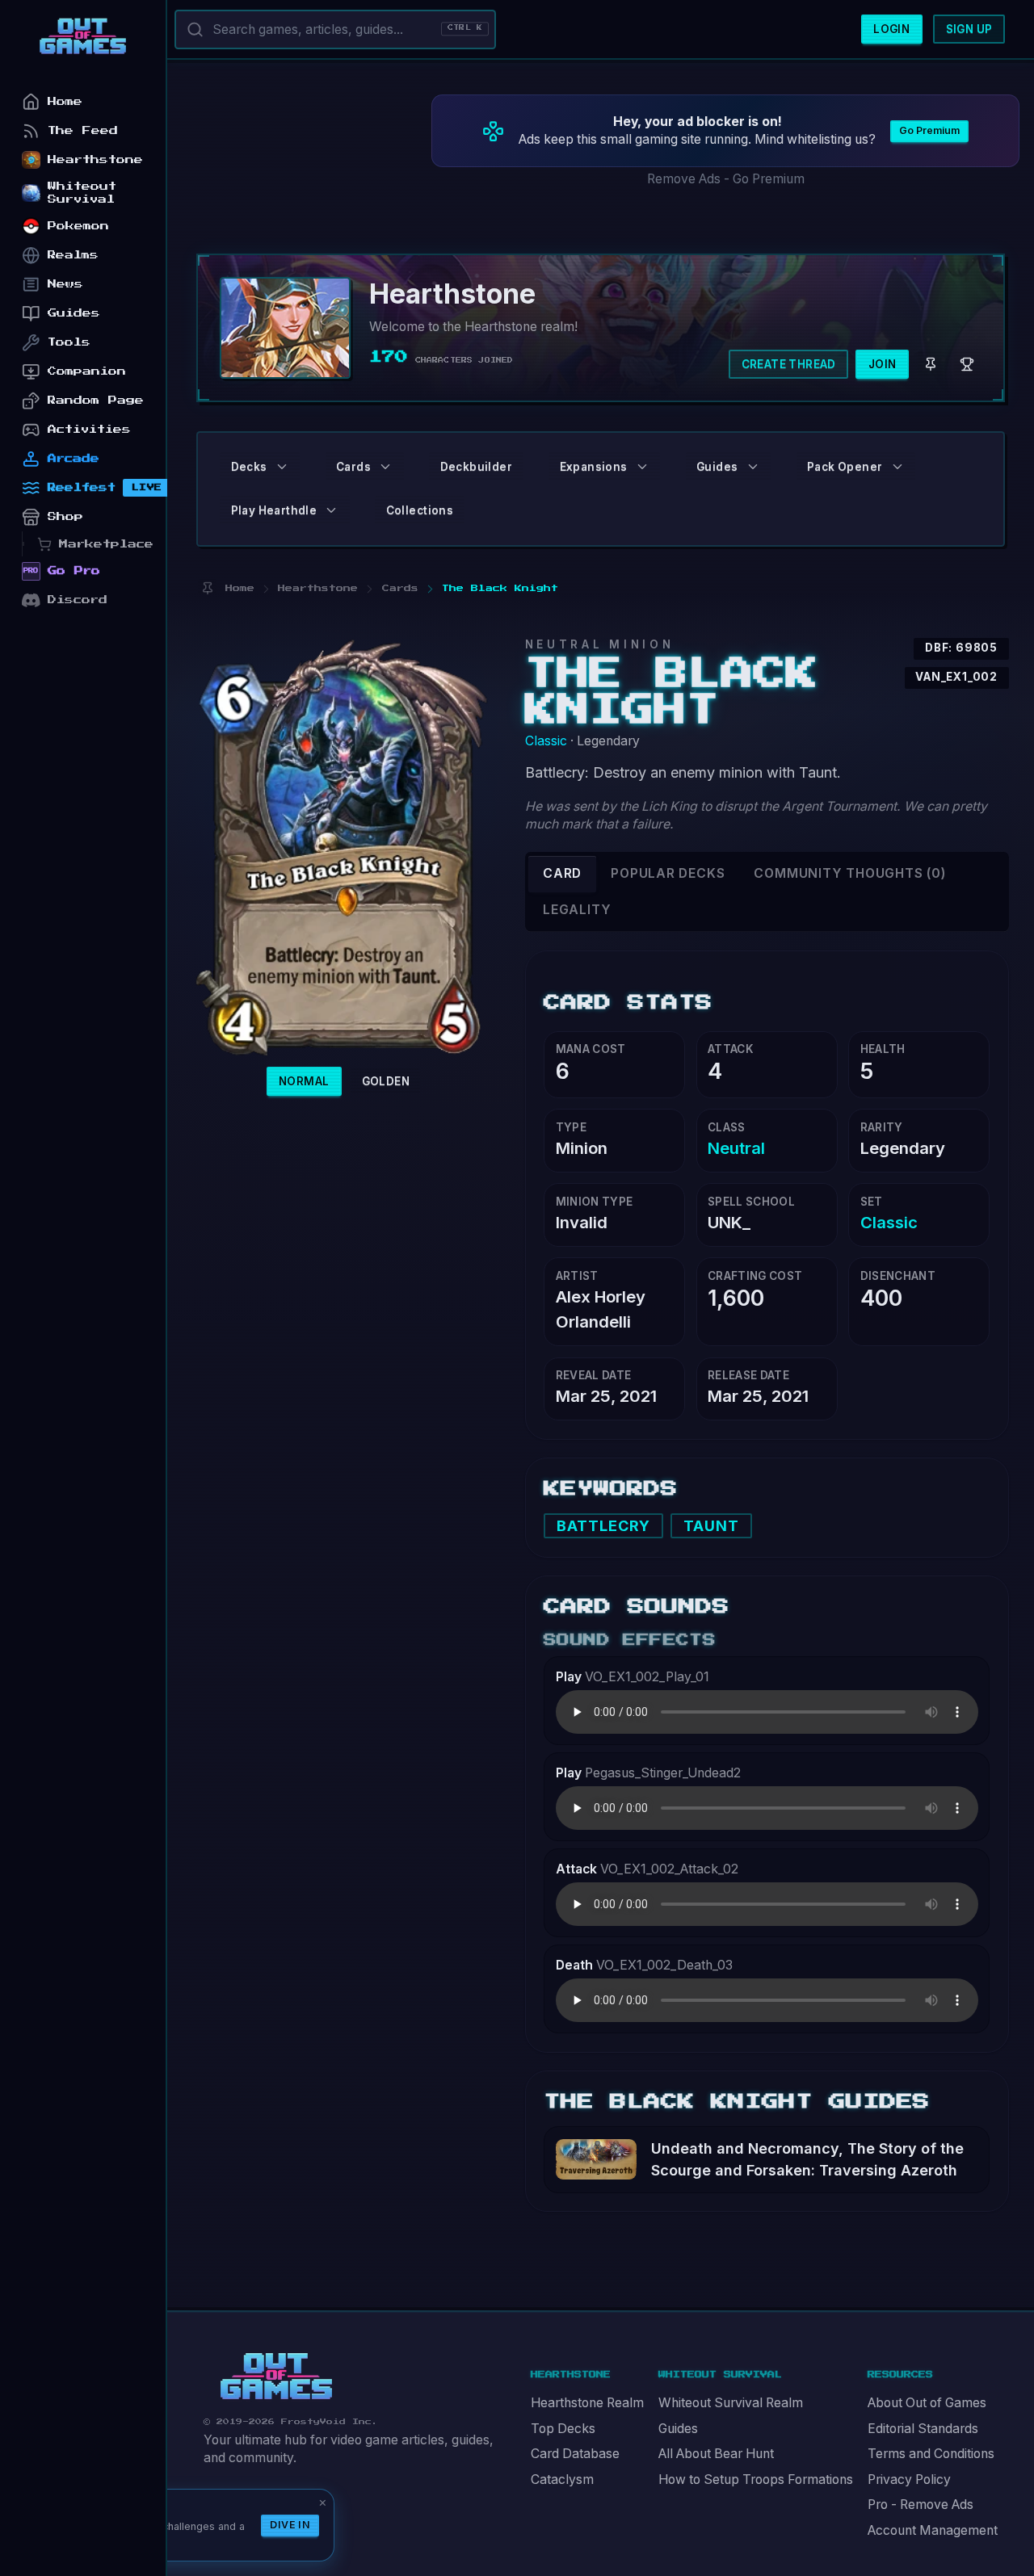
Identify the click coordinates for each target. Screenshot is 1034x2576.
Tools (69, 342)
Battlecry (604, 1526)
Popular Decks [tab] (668, 873)
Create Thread (789, 364)
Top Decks (563, 2429)
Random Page (96, 400)
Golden (386, 1081)
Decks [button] (249, 467)
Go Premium (929, 130)
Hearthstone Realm (587, 2403)
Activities (89, 429)
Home (65, 101)
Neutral (736, 1148)
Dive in (290, 2525)
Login (891, 29)
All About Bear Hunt (716, 2454)
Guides (678, 2429)
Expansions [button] (594, 467)
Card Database (575, 2454)
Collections (420, 510)
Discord (78, 600)
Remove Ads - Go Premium (726, 179)
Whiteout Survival (82, 193)
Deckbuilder (476, 467)
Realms (73, 255)
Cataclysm (562, 2480)
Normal (304, 1081)
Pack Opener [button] (845, 467)
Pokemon (78, 226)
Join (883, 364)
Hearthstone (95, 159)
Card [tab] (562, 873)
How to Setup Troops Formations (756, 2480)
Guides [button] (717, 467)
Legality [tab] (577, 910)
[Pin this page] (207, 588)
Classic (546, 741)
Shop (65, 516)
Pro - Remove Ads (921, 2505)
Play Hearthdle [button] (274, 510)
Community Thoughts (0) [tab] (849, 873)
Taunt (711, 1526)
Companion (87, 371)
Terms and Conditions (931, 2454)
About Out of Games (927, 2403)
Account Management (933, 2530)
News (65, 284)
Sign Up (969, 29)
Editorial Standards (923, 2429)
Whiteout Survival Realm (731, 2403)
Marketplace (106, 544)
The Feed (83, 130)
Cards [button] (353, 467)
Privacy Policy (909, 2480)
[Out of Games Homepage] (276, 2377)
